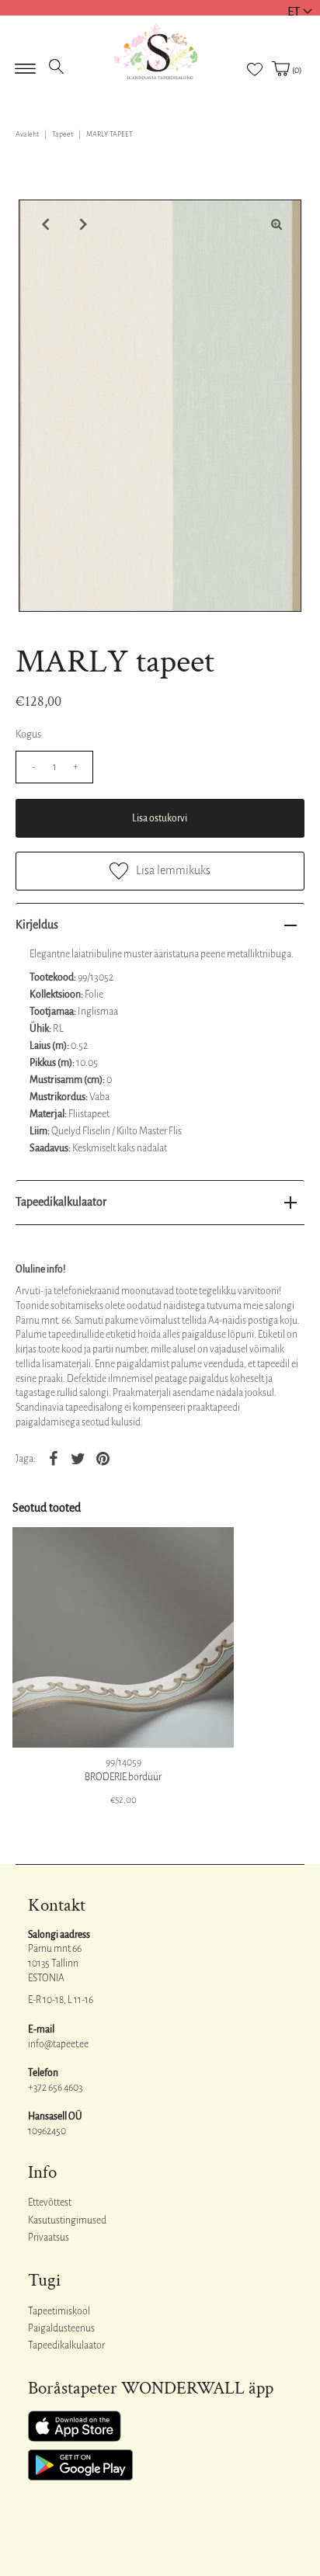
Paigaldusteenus (61, 2328)
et (294, 11)
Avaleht (27, 134)
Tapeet (63, 134)
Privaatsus (49, 2238)
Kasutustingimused (67, 2220)
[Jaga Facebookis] (53, 1458)
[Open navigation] (25, 64)
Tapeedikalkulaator (61, 1202)
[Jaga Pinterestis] (103, 1458)
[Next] (82, 224)
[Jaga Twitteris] (78, 1458)
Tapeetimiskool (59, 2311)
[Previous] (43, 224)
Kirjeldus (37, 925)
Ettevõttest (50, 2203)
